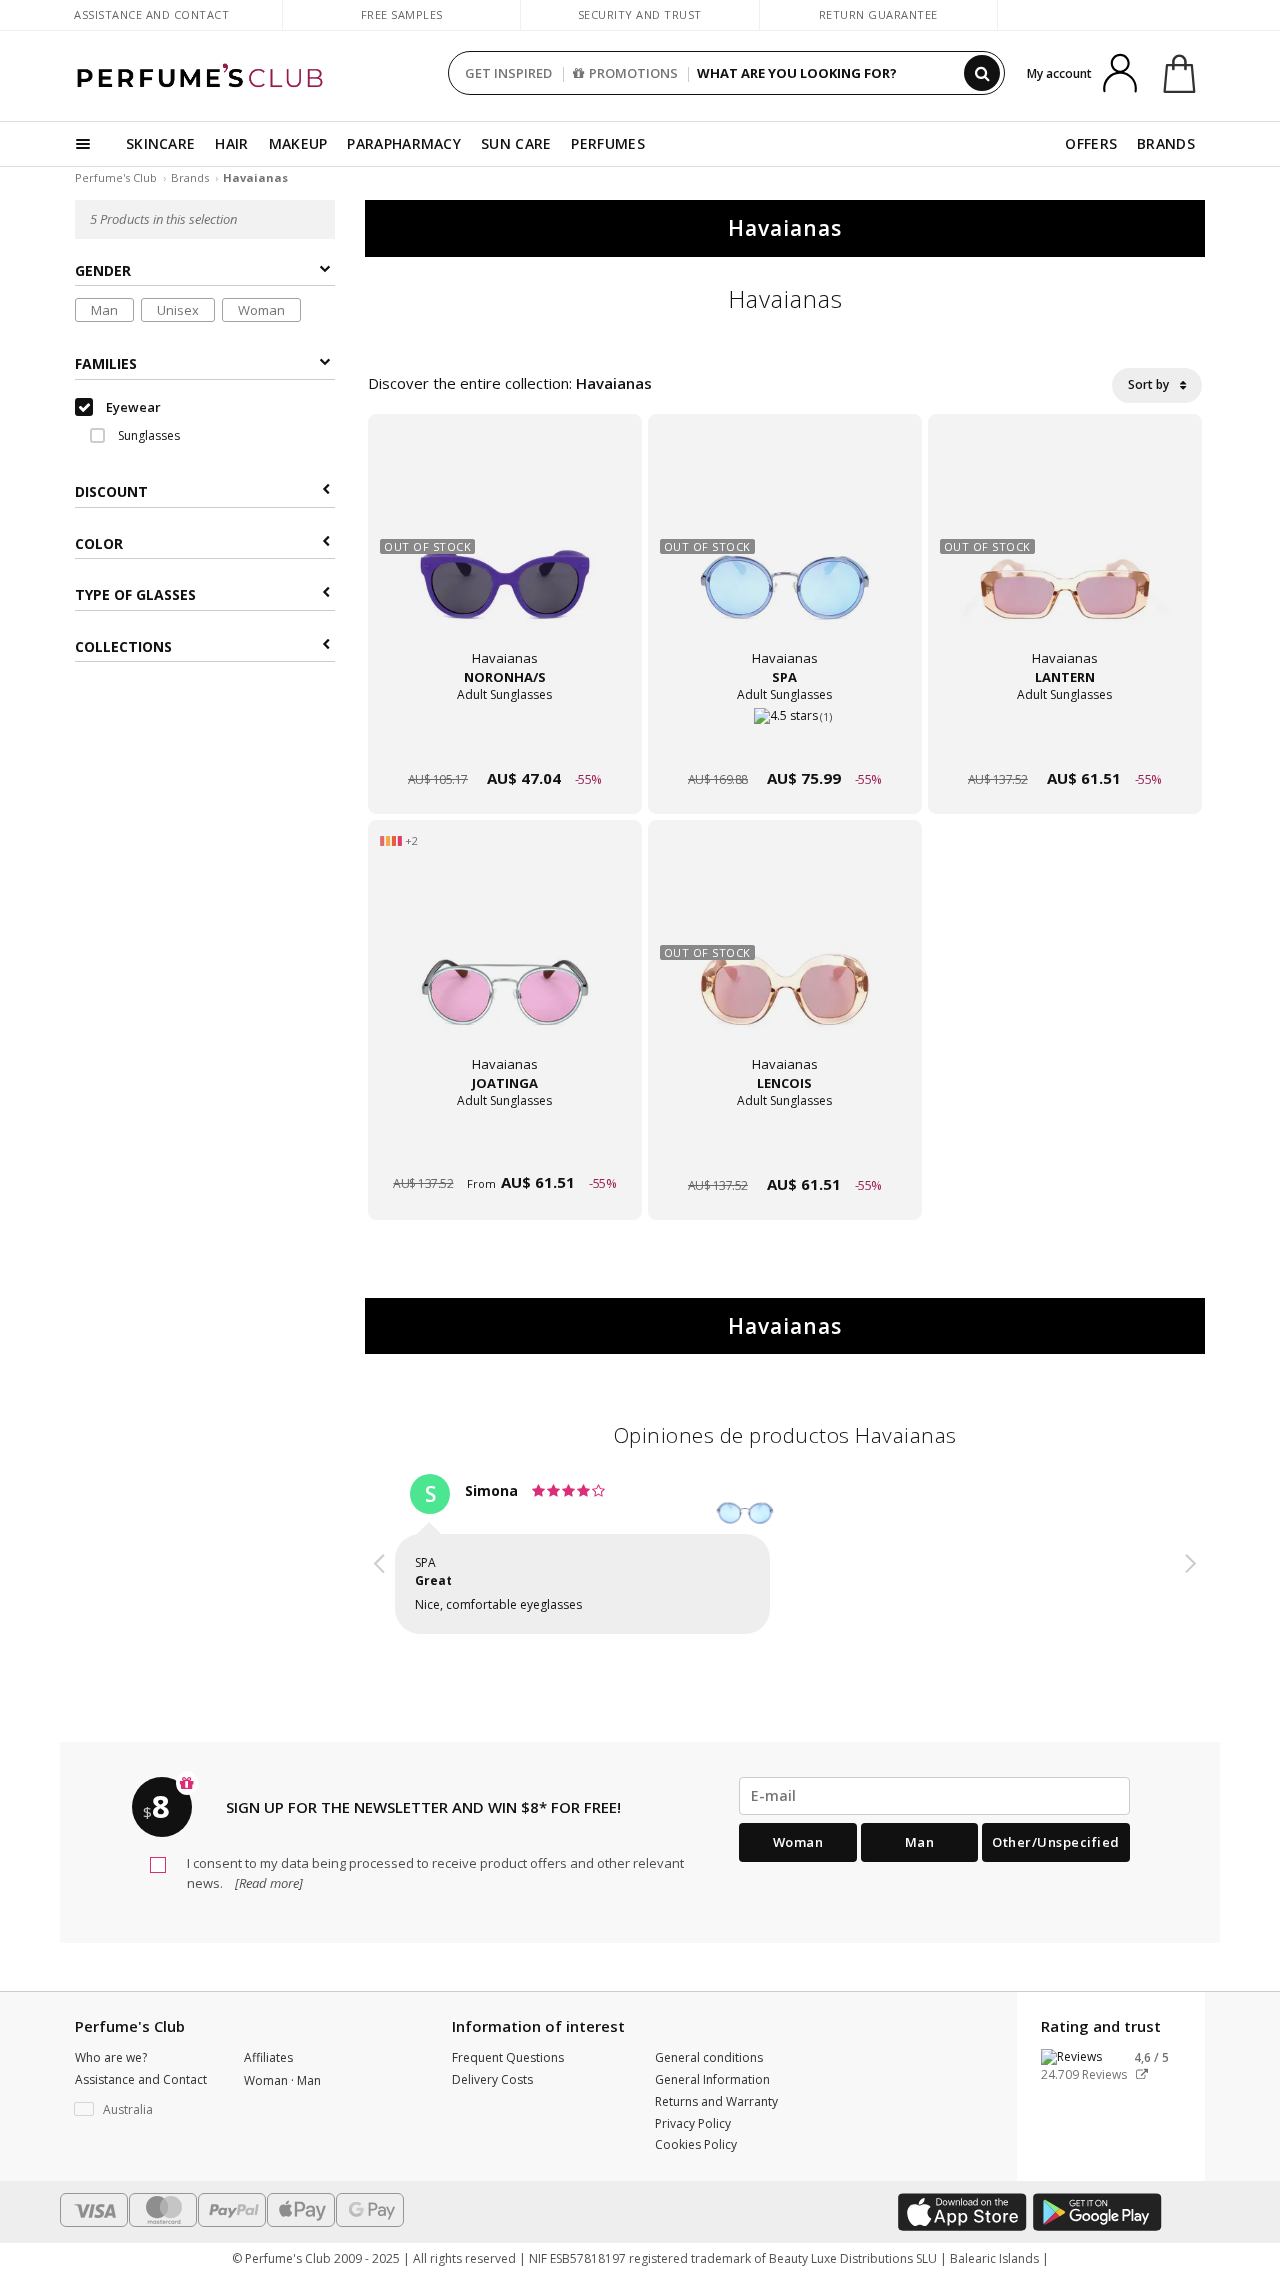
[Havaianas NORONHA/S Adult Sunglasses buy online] (505, 740)
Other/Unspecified (1056, 1842)
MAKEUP (298, 143)
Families (106, 363)
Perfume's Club (116, 177)
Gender (103, 270)
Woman (261, 310)
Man (104, 310)
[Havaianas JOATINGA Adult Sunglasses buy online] (505, 1146)
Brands (190, 177)
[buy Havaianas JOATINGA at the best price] (505, 960)
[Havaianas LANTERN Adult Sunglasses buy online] (1065, 740)
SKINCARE (160, 143)
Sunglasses (147, 435)
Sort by (1150, 384)
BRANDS (1166, 143)
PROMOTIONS (633, 73)
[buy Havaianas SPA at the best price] (785, 554)
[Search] (982, 73)
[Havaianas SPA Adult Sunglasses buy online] (785, 740)
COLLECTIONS (123, 646)
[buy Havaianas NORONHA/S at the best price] (505, 554)
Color (99, 543)
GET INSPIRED (508, 73)
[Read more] (267, 1883)
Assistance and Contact (151, 14)
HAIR (231, 143)
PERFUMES (607, 143)
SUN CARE (516, 143)
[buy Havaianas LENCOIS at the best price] (785, 960)
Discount (111, 492)
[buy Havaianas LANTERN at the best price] (1065, 554)
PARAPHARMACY (404, 143)
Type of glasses (135, 594)
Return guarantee (878, 14)
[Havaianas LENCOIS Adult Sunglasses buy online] (785, 1146)
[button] (380, 1557)
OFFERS (1091, 143)
